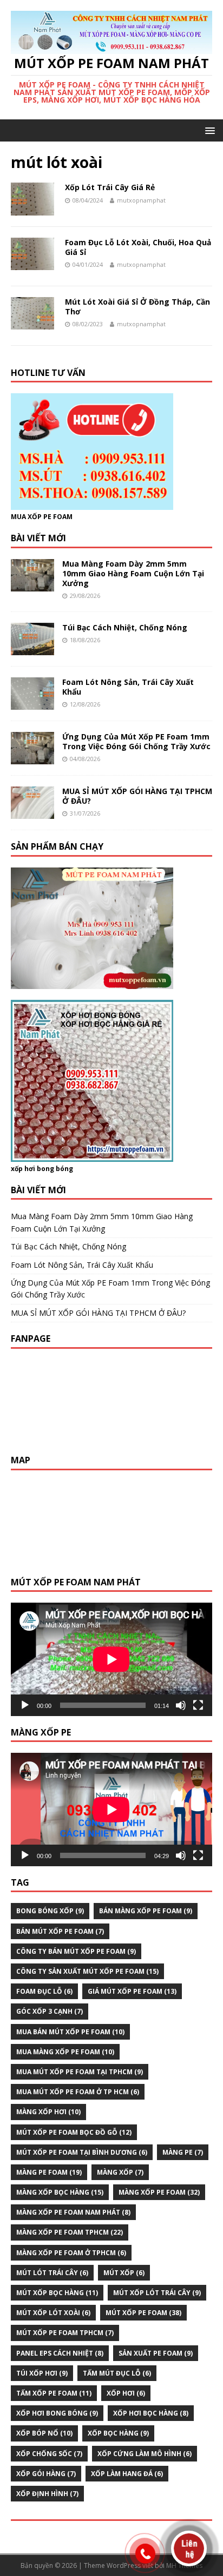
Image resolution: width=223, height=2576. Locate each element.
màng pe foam (49, 2172)
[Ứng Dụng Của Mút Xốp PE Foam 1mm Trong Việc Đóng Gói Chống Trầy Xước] (32, 758)
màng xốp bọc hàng (60, 2192)
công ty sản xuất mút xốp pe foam (87, 1971)
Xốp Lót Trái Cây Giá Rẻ (110, 187)
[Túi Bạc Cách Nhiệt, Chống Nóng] (32, 649)
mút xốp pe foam (143, 2313)
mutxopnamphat (141, 200)
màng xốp (120, 2172)
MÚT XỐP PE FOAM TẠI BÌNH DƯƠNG (82, 2152)
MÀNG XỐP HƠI (48, 2112)
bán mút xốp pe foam (60, 1931)
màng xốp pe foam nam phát (73, 2212)
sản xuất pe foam (156, 2353)
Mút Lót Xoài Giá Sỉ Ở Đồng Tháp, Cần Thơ (137, 307)
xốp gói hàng (46, 2474)
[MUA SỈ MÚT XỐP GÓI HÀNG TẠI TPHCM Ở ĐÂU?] (32, 813)
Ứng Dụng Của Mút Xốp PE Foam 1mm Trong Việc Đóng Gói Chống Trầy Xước (136, 741)
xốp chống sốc (49, 2454)
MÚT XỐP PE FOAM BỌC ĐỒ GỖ (74, 2132)
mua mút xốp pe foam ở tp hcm (78, 2092)
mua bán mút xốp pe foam (70, 2032)
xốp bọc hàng (118, 2433)
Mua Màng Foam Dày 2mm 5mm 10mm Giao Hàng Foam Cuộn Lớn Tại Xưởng (133, 573)
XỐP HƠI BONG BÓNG (57, 2413)
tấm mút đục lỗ (117, 2373)
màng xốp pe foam (159, 2192)
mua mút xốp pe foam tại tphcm (80, 2072)
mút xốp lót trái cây (157, 2293)
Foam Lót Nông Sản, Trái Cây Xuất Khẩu (128, 687)
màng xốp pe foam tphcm (70, 2232)
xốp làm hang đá (127, 2474)
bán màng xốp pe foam (146, 1911)
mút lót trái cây (52, 2273)
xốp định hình (47, 2494)
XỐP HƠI (126, 2393)
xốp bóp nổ (44, 2433)
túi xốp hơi (42, 2373)
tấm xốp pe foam (54, 2393)
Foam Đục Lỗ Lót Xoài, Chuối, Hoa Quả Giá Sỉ (138, 247)
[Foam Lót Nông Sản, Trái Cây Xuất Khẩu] (32, 704)
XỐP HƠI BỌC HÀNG (151, 2413)
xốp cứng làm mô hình (145, 2454)
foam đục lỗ (44, 1991)
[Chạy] (25, 1705)
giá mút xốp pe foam (132, 1991)
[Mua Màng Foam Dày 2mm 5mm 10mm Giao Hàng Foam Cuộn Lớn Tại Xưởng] (32, 585)
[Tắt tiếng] (181, 1705)
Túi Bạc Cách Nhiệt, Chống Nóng (125, 627)
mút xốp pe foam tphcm (65, 2333)
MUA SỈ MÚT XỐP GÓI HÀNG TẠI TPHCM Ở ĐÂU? (137, 796)
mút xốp (124, 2273)
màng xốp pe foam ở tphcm (71, 2253)
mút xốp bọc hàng (57, 2293)
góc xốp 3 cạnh (50, 2011)
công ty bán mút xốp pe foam (76, 1951)
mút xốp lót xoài (53, 2313)
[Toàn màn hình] (198, 1705)
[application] (111, 1659)
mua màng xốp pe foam (65, 2052)
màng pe (183, 2152)
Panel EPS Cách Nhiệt (60, 2353)
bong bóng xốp (50, 1911)
